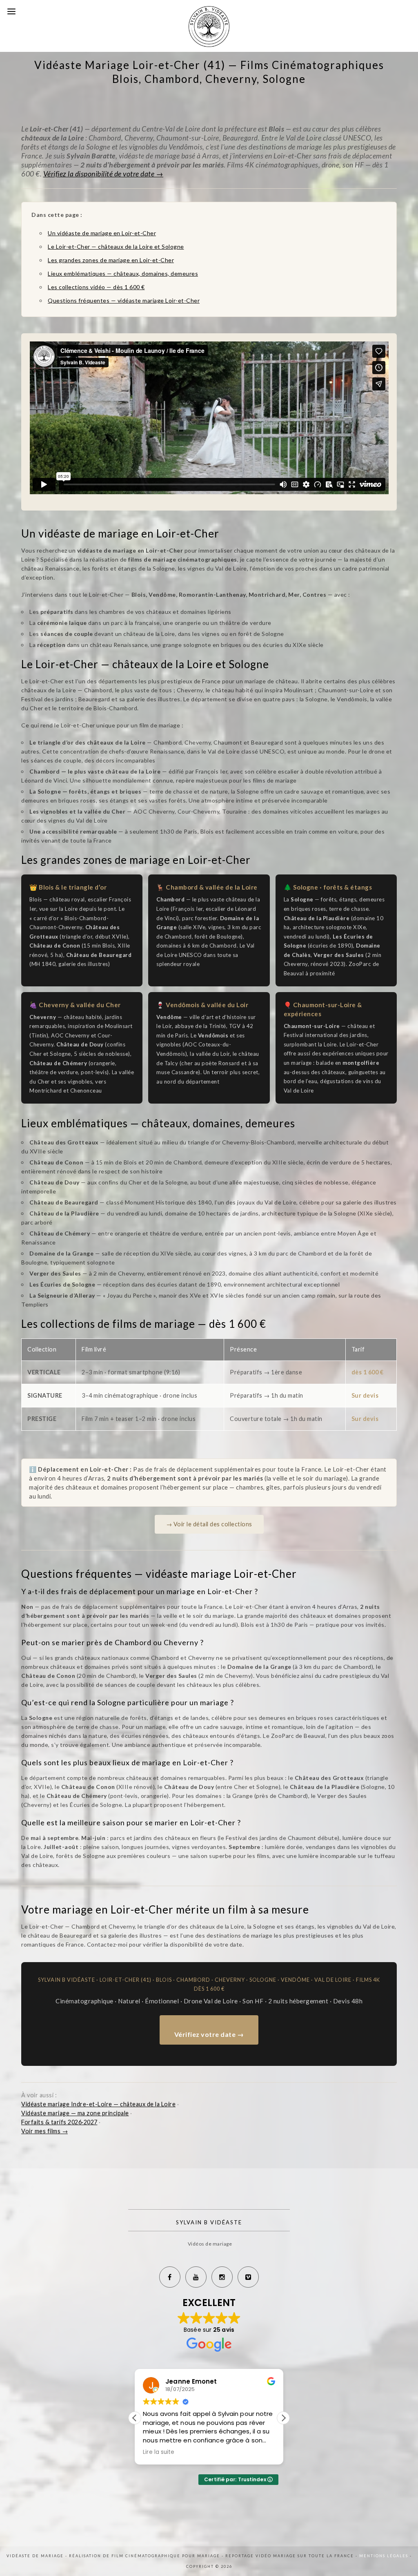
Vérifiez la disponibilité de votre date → (103, 174)
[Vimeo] (248, 2277)
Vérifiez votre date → (209, 2034)
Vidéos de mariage (210, 2244)
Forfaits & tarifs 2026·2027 (59, 2122)
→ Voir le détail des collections (209, 1524)
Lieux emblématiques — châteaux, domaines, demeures (123, 273)
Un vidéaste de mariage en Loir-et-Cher (102, 233)
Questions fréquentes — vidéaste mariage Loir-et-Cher (124, 300)
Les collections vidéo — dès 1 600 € (96, 287)
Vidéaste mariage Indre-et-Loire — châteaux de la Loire (98, 2104)
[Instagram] (222, 2277)
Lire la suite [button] (159, 2452)
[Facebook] (170, 2277)
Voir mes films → (44, 2131)
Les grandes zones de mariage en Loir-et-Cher (111, 260)
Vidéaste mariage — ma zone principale (75, 2113)
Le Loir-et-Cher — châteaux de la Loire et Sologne (116, 246)
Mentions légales (385, 2556)
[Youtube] (196, 2277)
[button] (283, 2418)
